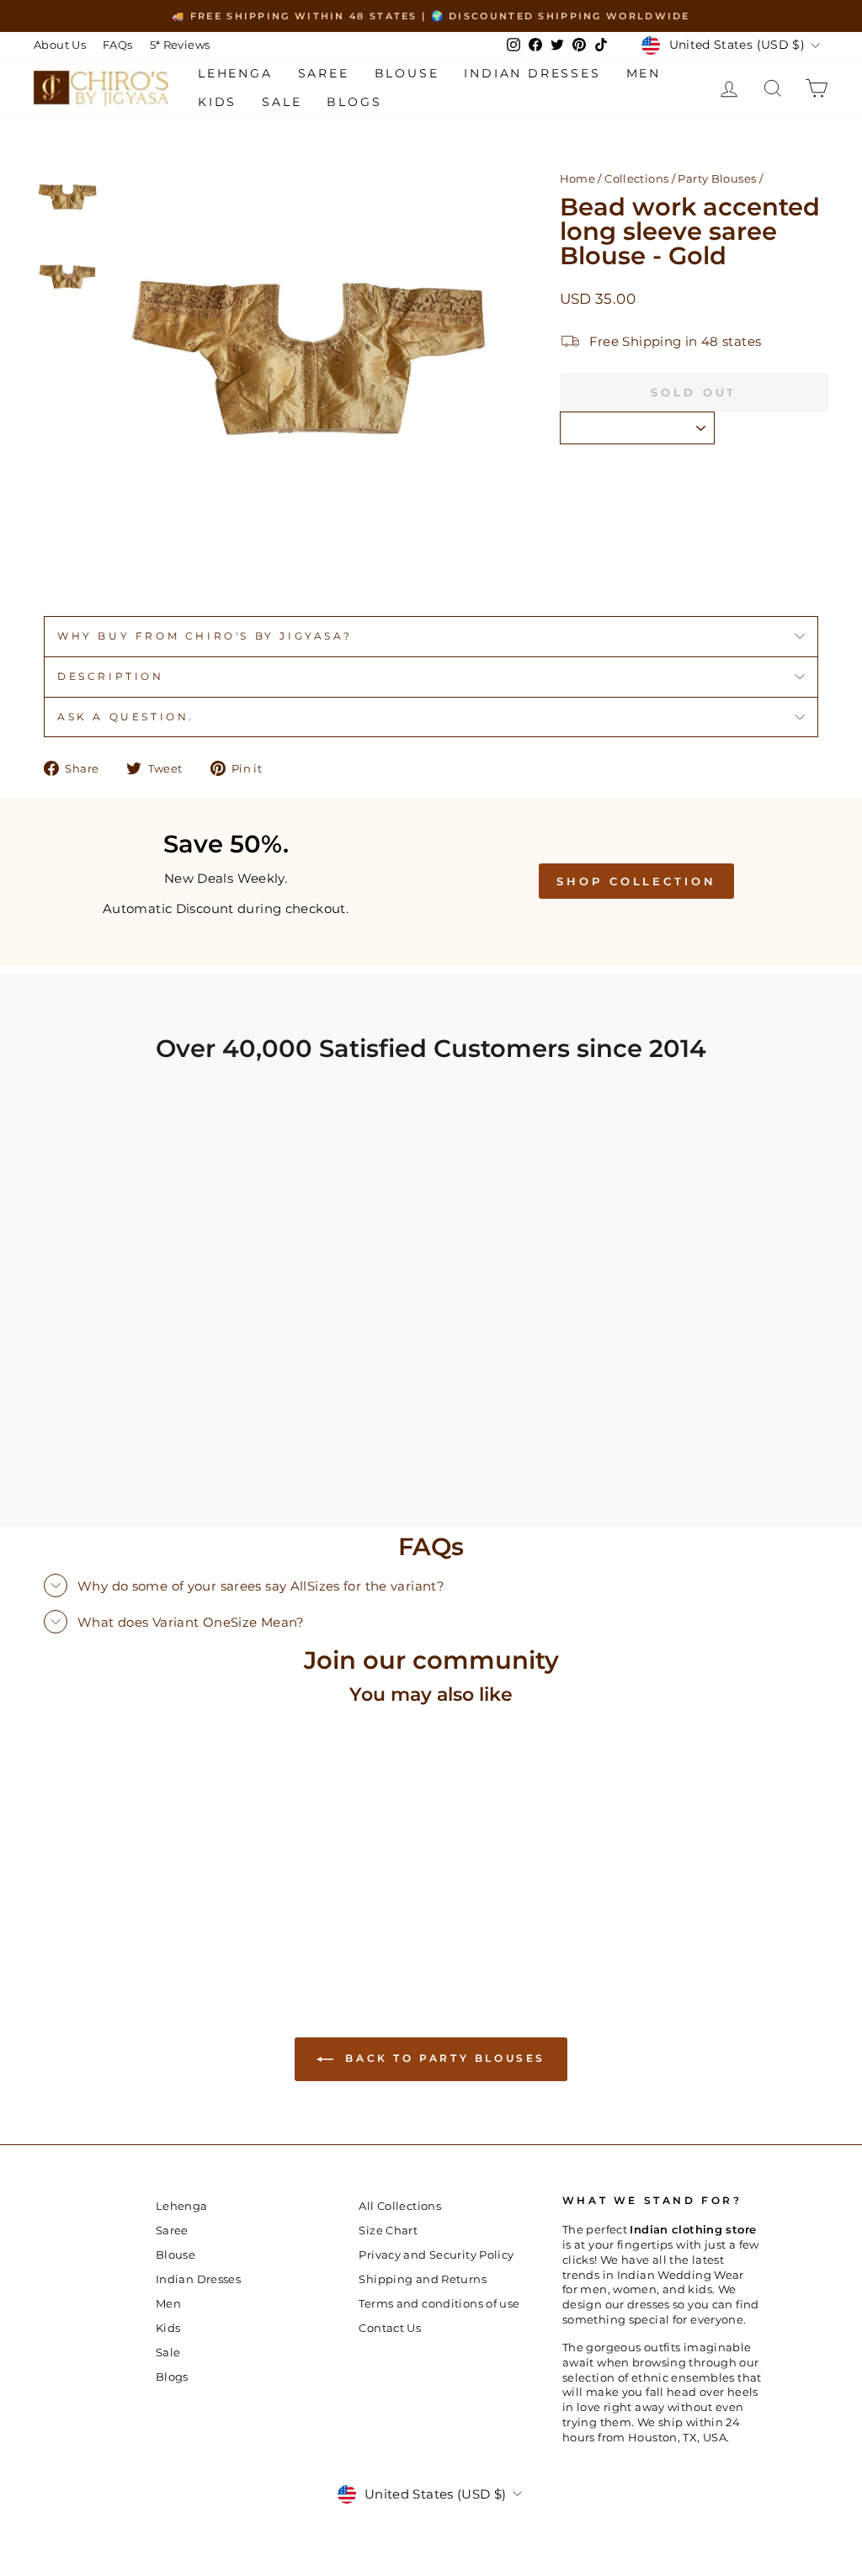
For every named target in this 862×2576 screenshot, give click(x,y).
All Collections (400, 2206)
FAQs (118, 45)
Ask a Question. (126, 717)
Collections (636, 179)
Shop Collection (636, 881)
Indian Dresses (532, 73)
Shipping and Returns (423, 2279)
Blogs (354, 102)
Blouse (407, 73)
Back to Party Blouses (443, 2058)
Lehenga (235, 73)
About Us (60, 45)
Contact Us (390, 2328)
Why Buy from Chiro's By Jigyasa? (205, 636)
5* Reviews (180, 45)
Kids (217, 102)
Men (644, 73)
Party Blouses (717, 179)
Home (578, 179)
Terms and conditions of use (439, 2304)
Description (111, 676)
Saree (324, 73)
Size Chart (388, 2231)
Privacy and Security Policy (436, 2255)
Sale (282, 102)
